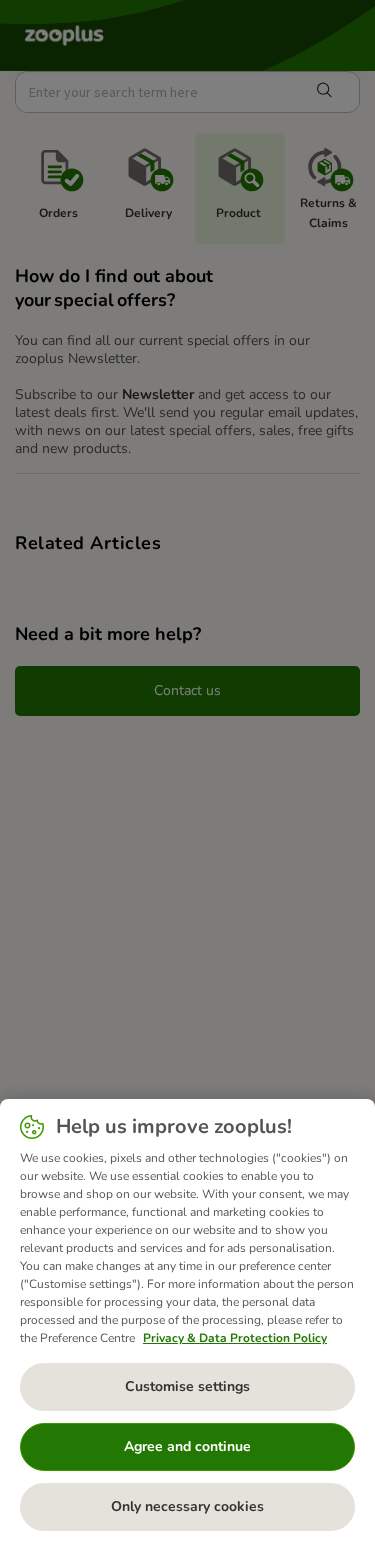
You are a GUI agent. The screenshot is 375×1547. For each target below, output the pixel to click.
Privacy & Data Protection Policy (235, 1338)
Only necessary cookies (187, 1506)
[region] (187, 1323)
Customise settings (187, 1386)
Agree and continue (187, 1446)
